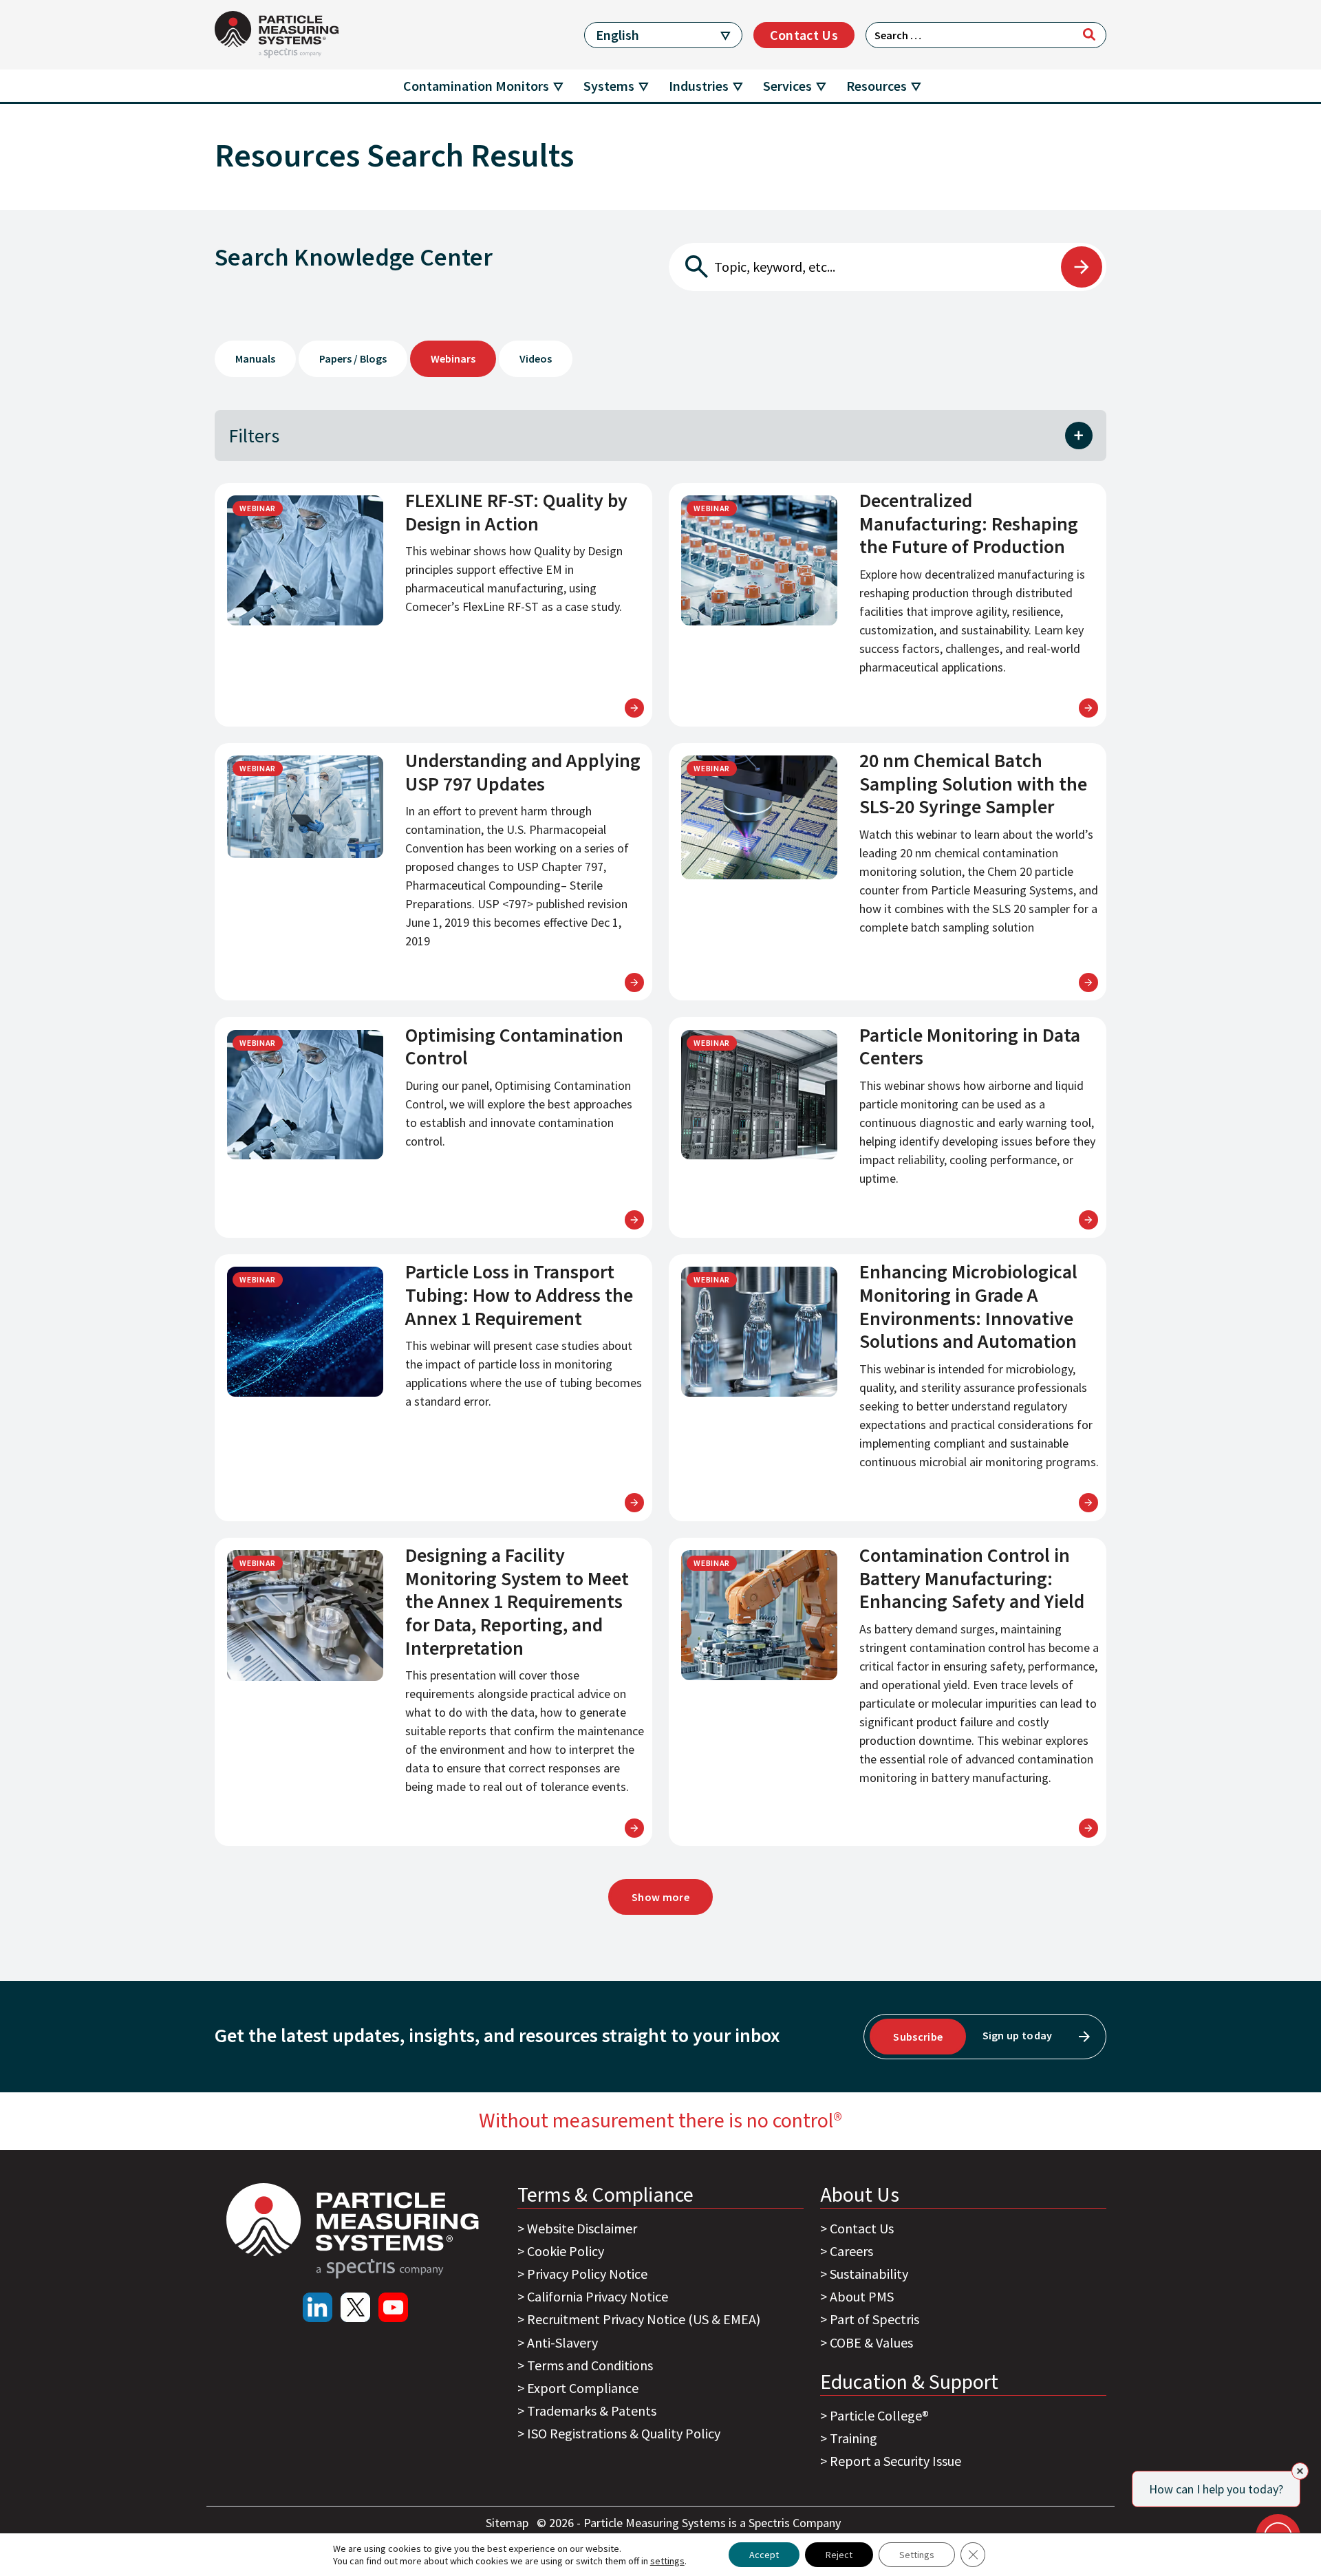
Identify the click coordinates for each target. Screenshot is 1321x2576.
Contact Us (804, 35)
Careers (851, 2251)
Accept (764, 2555)
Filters (254, 436)
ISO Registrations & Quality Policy (624, 2433)
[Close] (1300, 2471)
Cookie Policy (566, 2251)
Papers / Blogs (353, 358)
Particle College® (879, 2415)
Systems (609, 86)
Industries (699, 86)
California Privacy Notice (598, 2296)
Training (853, 2438)
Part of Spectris (874, 2319)
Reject (839, 2555)
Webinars (453, 358)
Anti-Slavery (562, 2342)
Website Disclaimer (582, 2228)
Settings (917, 2555)
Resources (877, 86)
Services (787, 86)
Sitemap (508, 2523)
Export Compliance (583, 2388)
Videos (536, 358)
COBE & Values (871, 2342)
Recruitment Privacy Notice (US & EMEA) (644, 2319)
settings (667, 2561)
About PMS (862, 2296)
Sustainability (869, 2274)
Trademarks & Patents (592, 2411)
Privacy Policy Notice (587, 2274)
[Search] (1089, 34)
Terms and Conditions (590, 2365)
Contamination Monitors (476, 86)
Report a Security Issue (895, 2461)
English (617, 35)
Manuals (255, 358)
